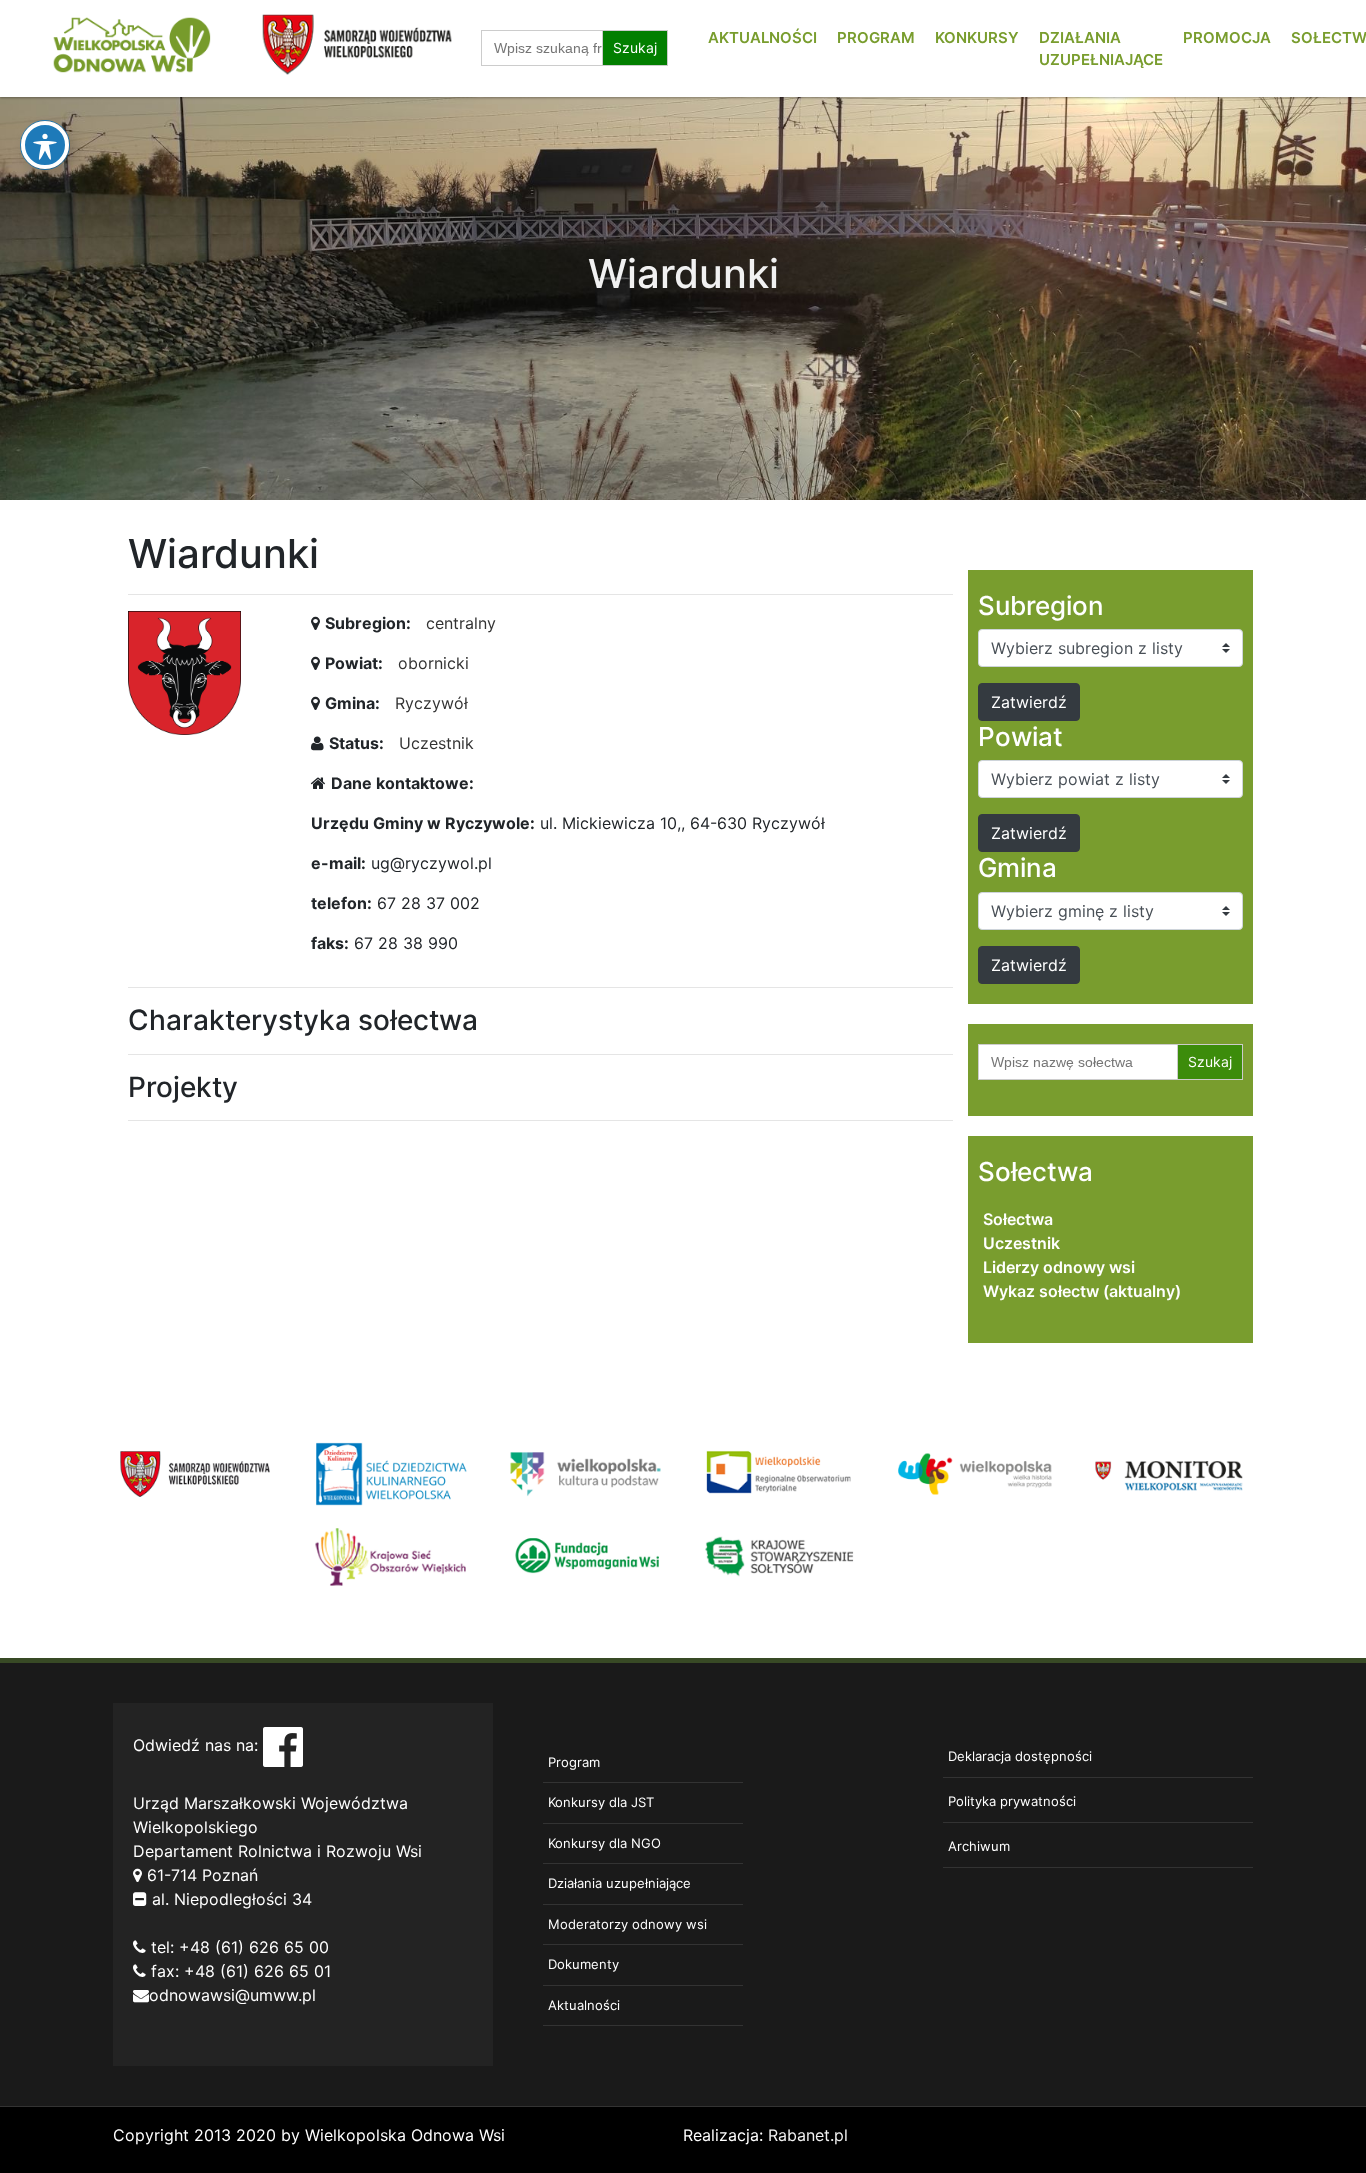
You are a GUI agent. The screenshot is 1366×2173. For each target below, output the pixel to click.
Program (876, 37)
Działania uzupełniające (619, 1883)
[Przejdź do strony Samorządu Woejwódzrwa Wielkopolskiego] (195, 1472)
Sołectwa (1018, 1219)
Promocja (1227, 37)
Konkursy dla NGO (604, 1843)
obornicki (433, 663)
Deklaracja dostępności (1020, 1756)
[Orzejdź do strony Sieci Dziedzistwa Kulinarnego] (390, 1472)
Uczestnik (436, 743)
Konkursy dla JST (601, 1802)
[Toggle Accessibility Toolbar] (45, 145)
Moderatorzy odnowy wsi (627, 1924)
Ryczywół (431, 703)
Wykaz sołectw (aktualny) (1082, 1291)
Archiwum (979, 1846)
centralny (461, 623)
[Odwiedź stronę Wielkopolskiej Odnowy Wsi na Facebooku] (283, 1745)
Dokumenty (583, 1964)
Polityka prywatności (1012, 1801)
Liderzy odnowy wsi (1059, 1267)
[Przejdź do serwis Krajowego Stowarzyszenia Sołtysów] (780, 1555)
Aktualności (762, 37)
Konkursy (977, 37)
